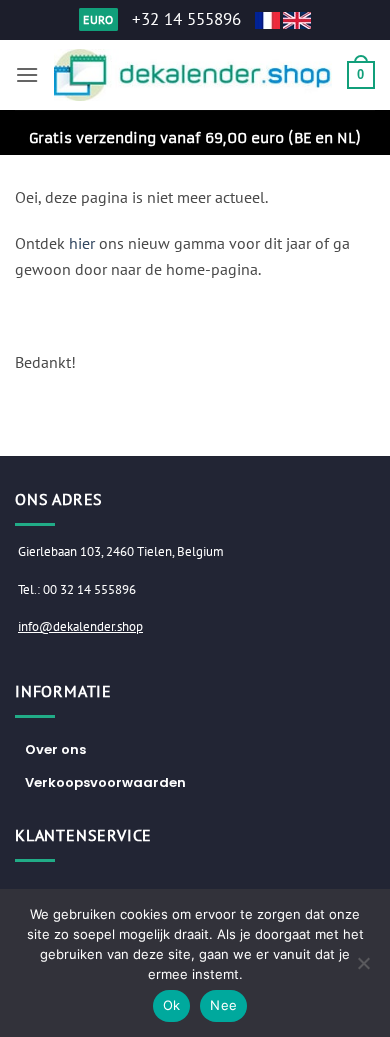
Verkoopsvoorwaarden (105, 782)
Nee (223, 1005)
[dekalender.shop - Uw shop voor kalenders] (193, 75)
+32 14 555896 (186, 19)
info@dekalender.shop (80, 626)
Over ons (55, 749)
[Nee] (363, 969)
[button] (27, 74)
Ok (172, 1005)
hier (82, 243)
